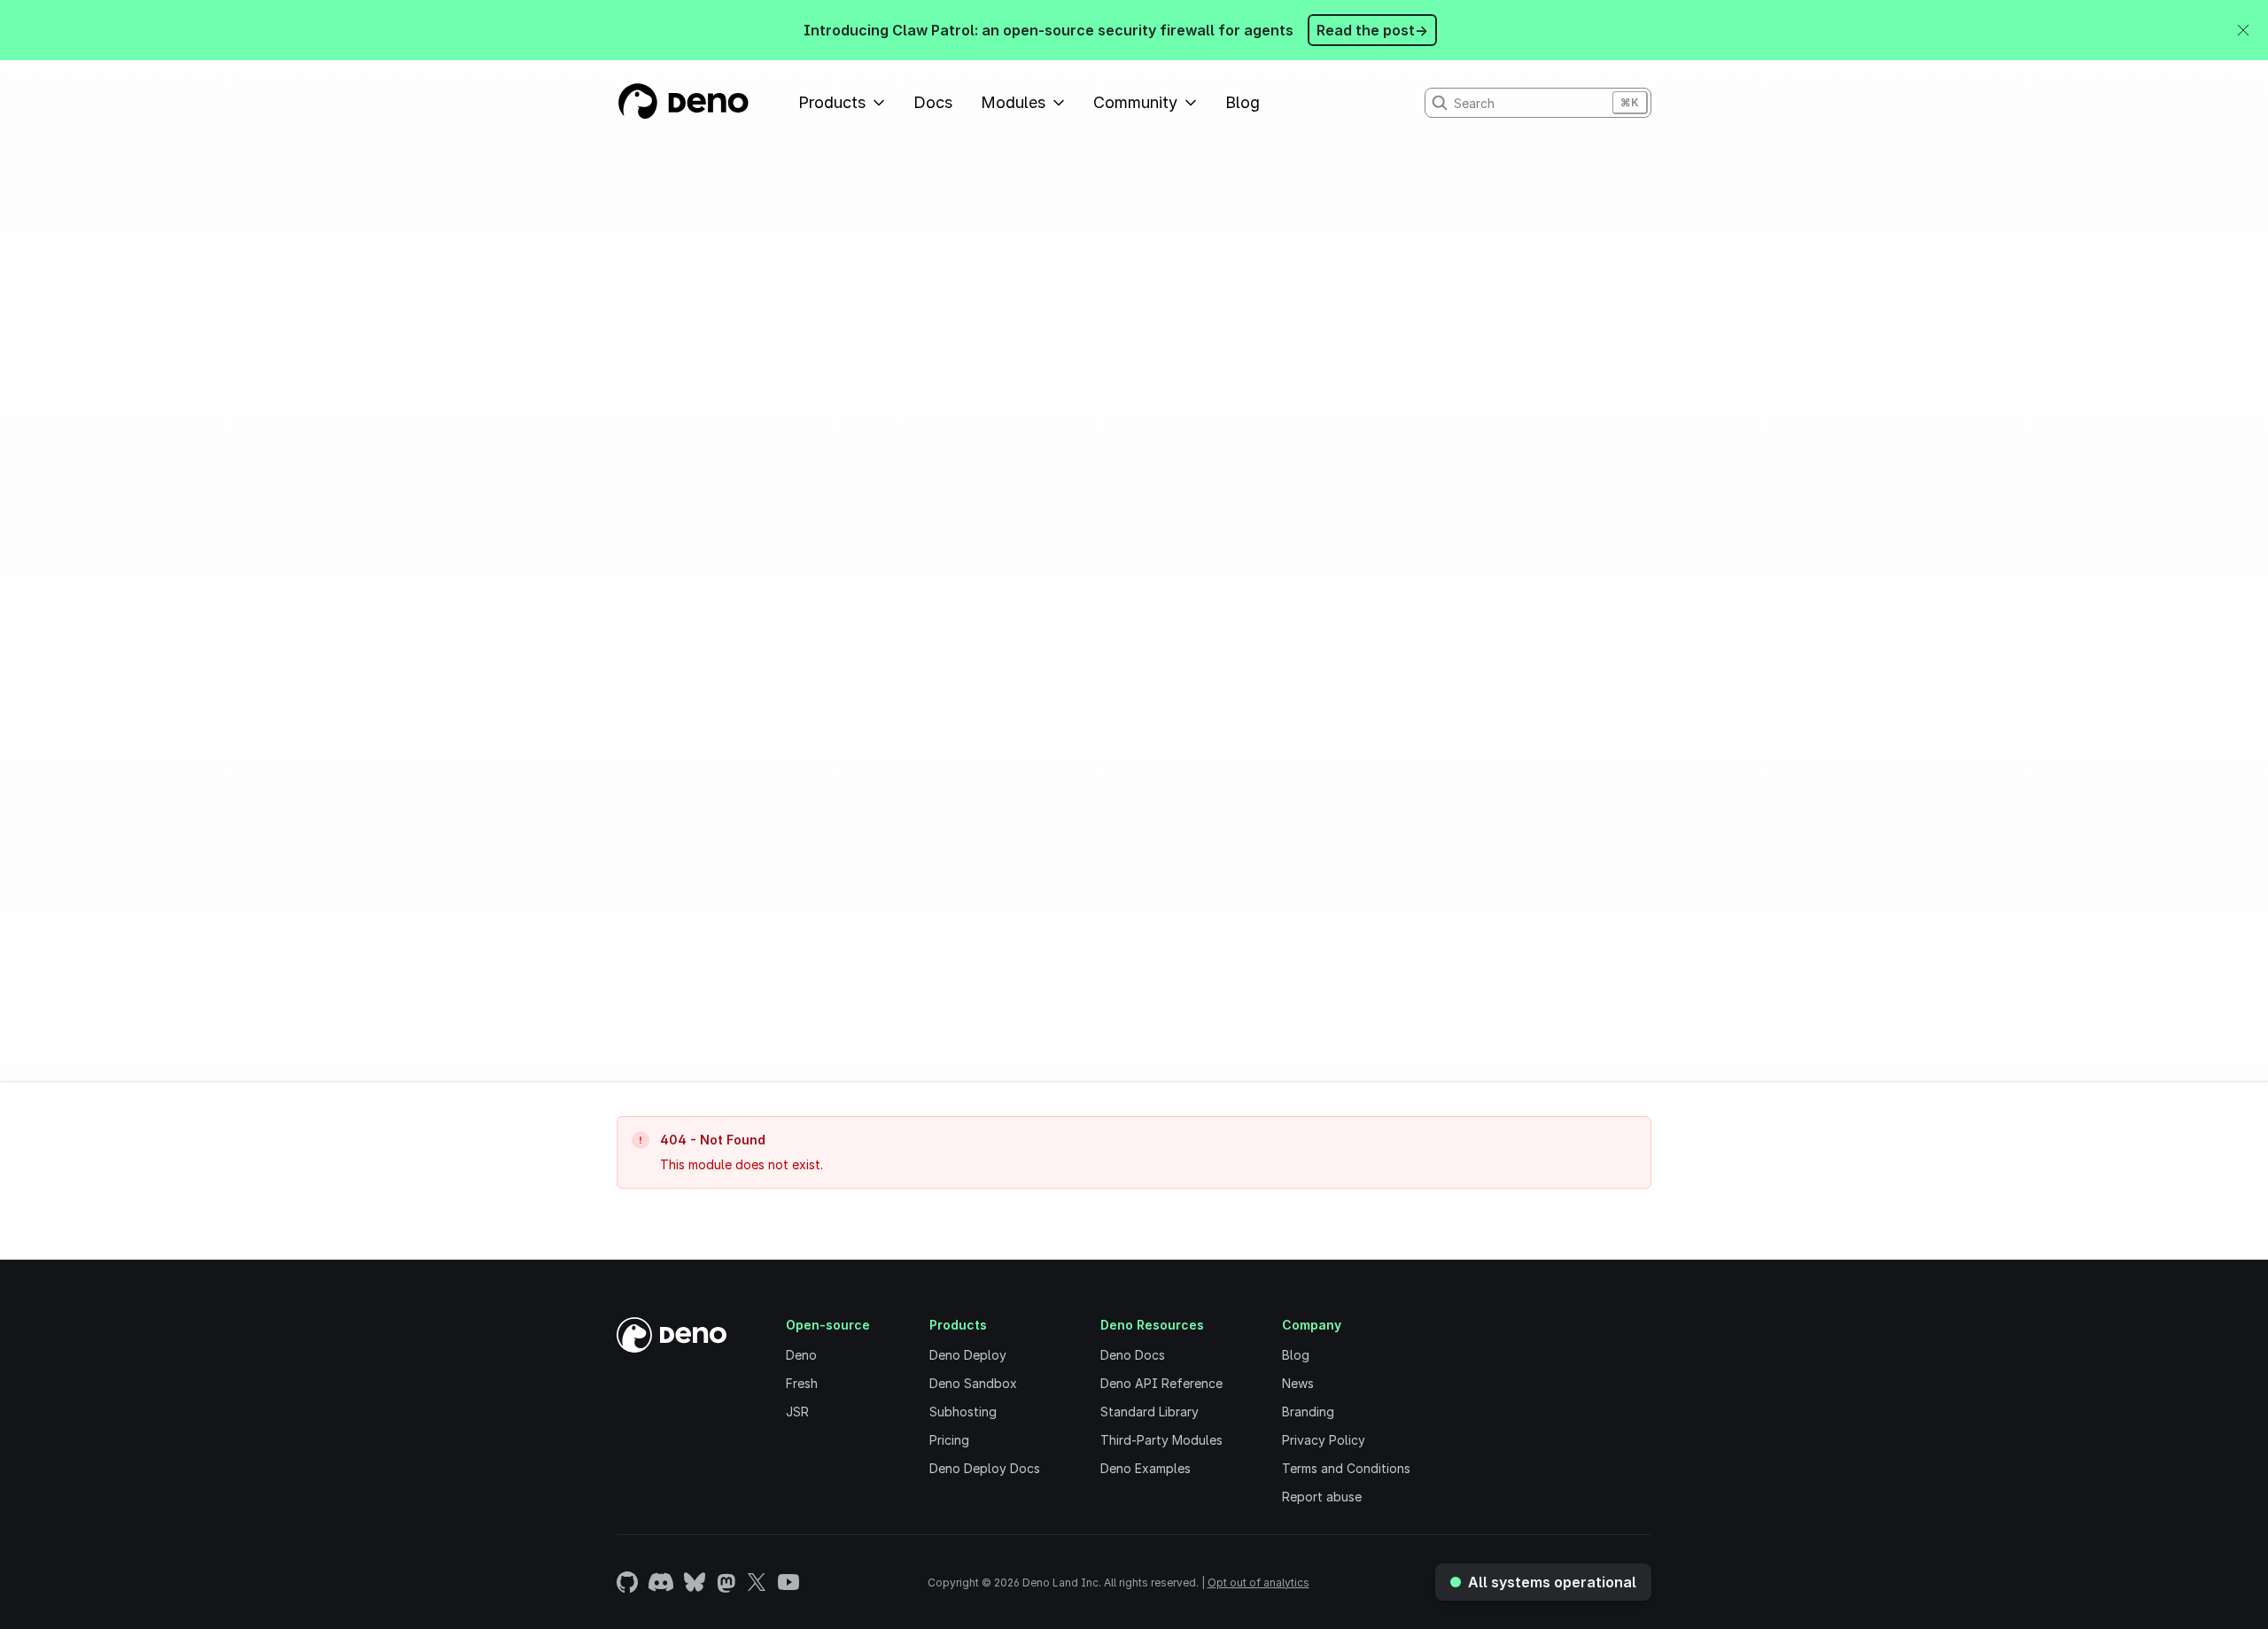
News (1298, 1383)
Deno (801, 1355)
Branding (1308, 1412)
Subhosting (963, 1412)
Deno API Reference (1161, 1383)
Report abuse (1322, 1497)
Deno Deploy (968, 1355)
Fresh (802, 1383)
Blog (1243, 102)
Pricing (949, 1440)
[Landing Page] (683, 103)
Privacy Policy (1324, 1440)
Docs (933, 102)
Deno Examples (1146, 1468)
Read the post (1372, 30)
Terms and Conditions (1346, 1468)
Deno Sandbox (973, 1383)
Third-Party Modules (1161, 1440)
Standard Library (1150, 1412)
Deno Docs (1133, 1355)
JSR (797, 1412)
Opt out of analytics (1258, 1582)
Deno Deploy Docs (985, 1468)
